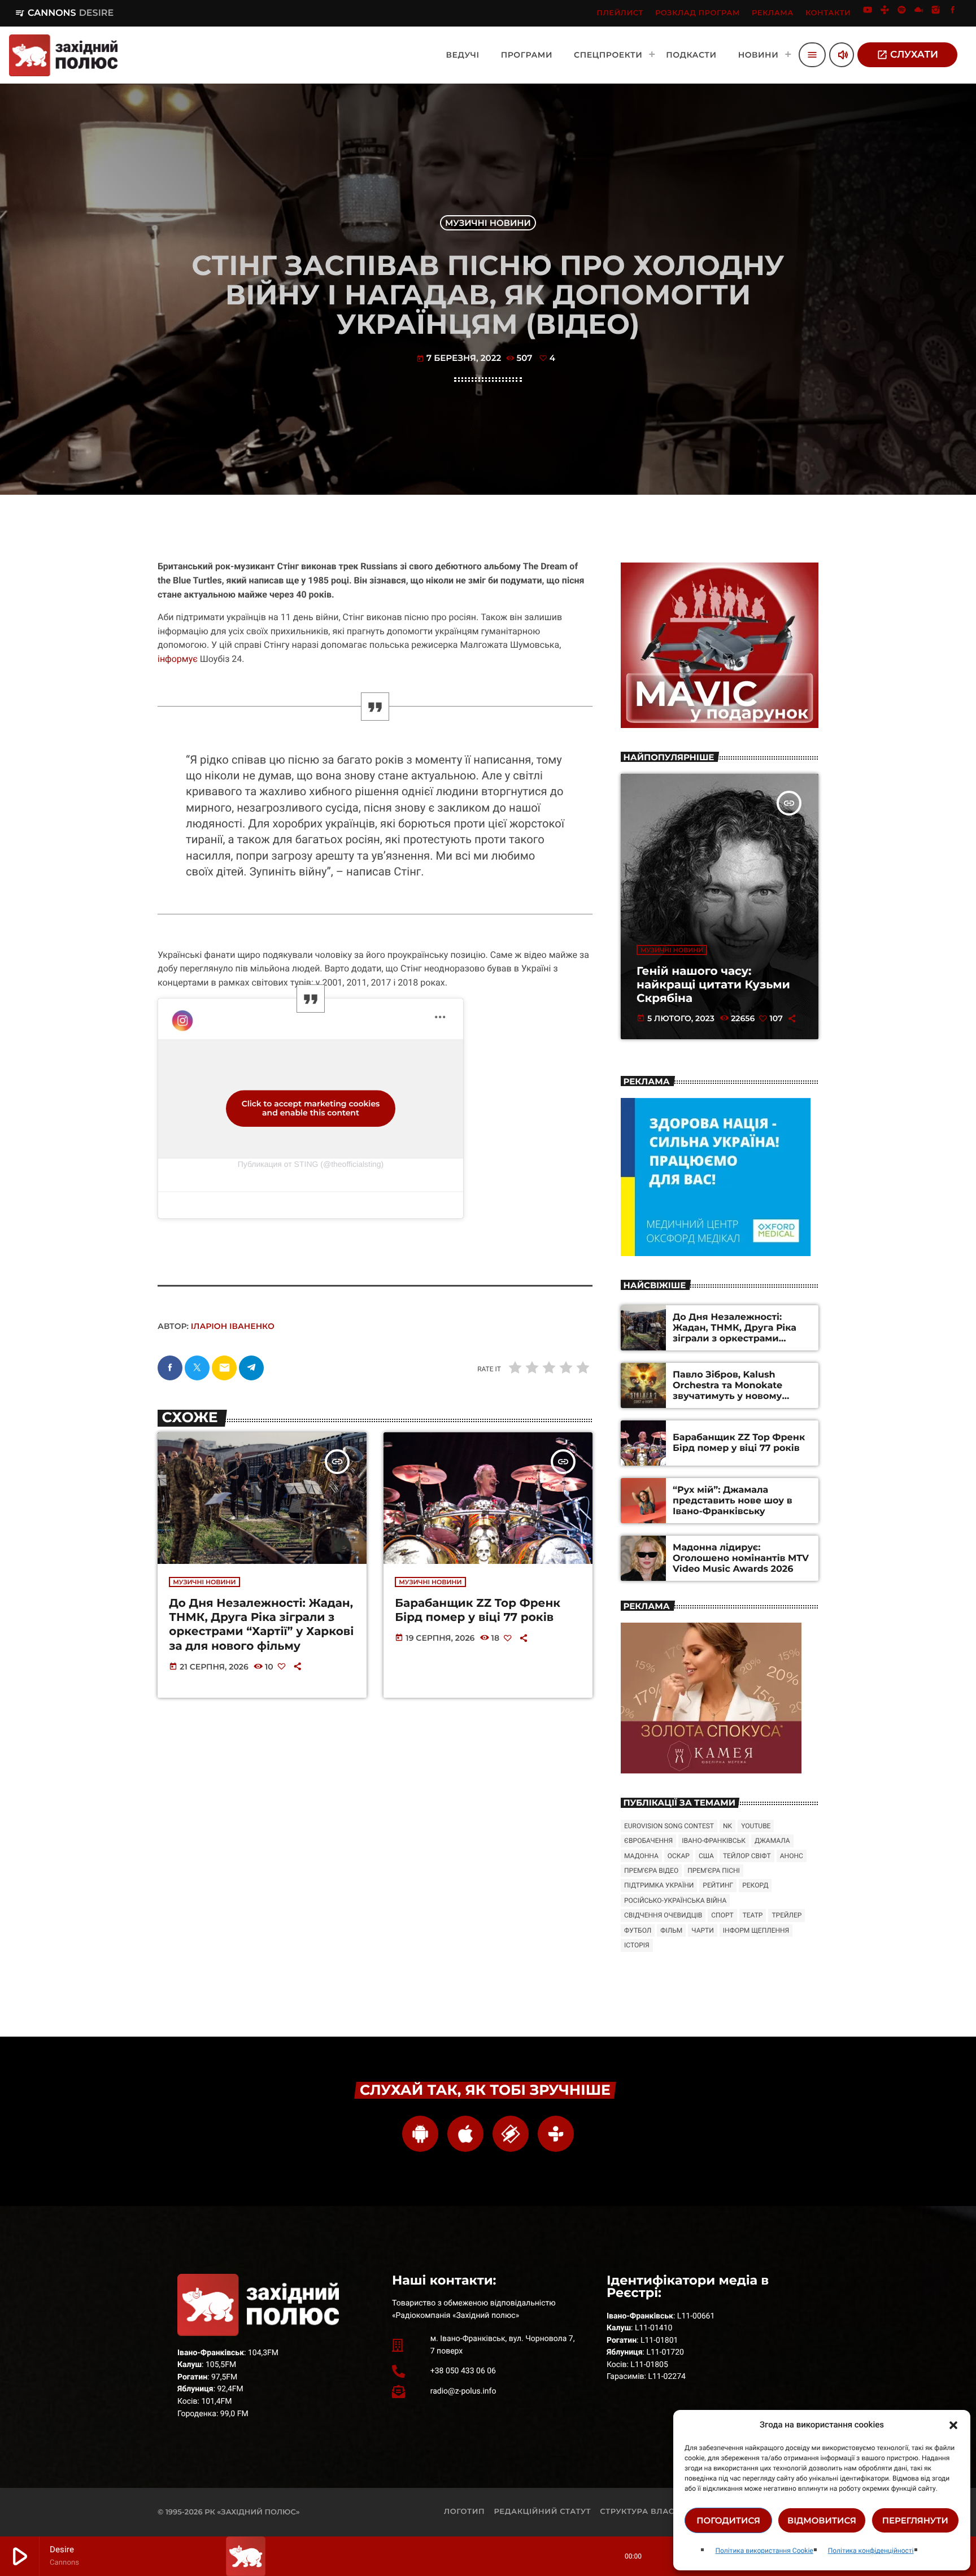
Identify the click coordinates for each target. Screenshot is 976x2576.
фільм (671, 1930)
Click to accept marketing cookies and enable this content (311, 1108)
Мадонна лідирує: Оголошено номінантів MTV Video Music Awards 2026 (741, 1559)
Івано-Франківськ (714, 1841)
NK (727, 1826)
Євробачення (648, 1841)
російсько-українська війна (675, 1901)
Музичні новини (488, 223)
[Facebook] (953, 13)
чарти (702, 1930)
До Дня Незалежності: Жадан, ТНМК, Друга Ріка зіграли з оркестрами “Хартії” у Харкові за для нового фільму (261, 1625)
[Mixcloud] (919, 13)
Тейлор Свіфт (747, 1856)
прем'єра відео (651, 1871)
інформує (178, 659)
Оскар (679, 1856)
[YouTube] (868, 13)
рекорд (755, 1885)
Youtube (756, 1826)
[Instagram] (936, 13)
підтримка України (659, 1885)
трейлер (787, 1915)
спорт (722, 1915)
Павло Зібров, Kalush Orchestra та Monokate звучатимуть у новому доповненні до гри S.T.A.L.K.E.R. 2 (727, 1397)
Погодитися (728, 2520)
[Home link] (63, 55)
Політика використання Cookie (764, 2551)
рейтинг (718, 1885)
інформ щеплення (756, 1930)
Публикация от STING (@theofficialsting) (311, 1164)
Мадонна (641, 1856)
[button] (953, 2425)
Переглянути (915, 2520)
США (706, 1856)
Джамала (772, 1841)
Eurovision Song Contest (669, 1826)
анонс (792, 1856)
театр (753, 1915)
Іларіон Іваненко (233, 1326)
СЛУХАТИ (907, 55)
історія (637, 1945)
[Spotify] (902, 13)
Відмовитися (822, 2520)
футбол (638, 1930)
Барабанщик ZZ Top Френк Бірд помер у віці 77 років (478, 1610)
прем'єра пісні (714, 1871)
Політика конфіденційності (871, 2551)
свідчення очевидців (663, 1915)
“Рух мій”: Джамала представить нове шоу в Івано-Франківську (733, 1501)
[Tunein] (884, 13)
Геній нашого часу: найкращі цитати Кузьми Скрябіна (713, 985)
